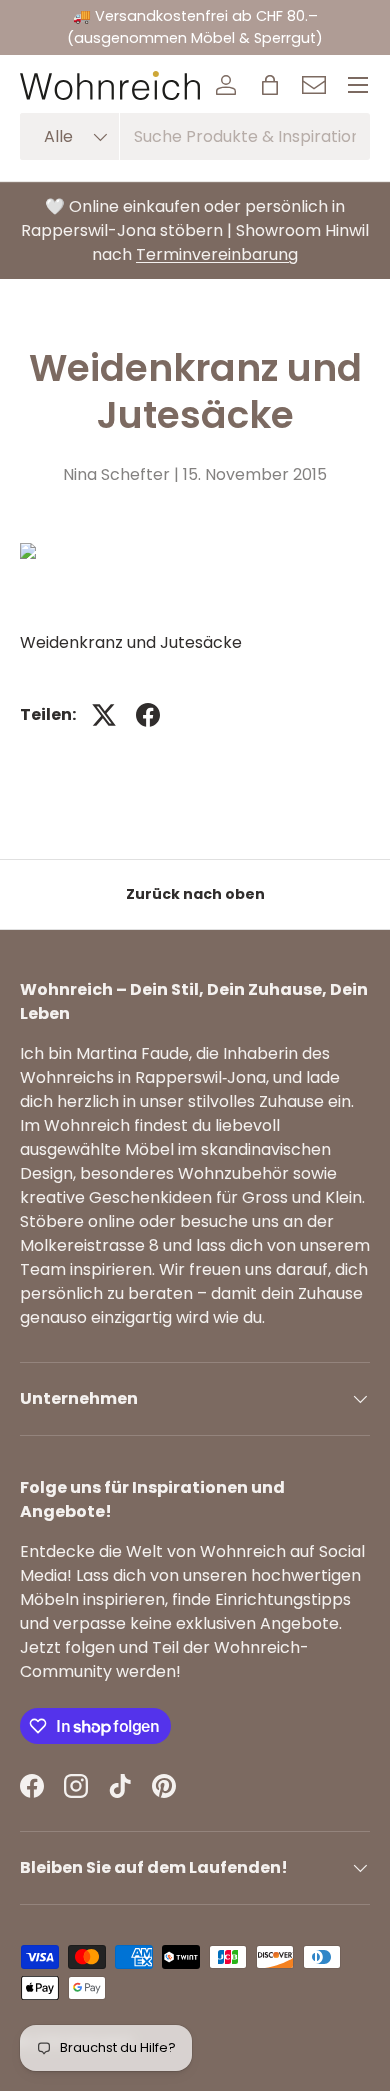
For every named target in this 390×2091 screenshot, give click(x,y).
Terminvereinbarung (217, 254)
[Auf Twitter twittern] (104, 715)
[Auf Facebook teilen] (148, 715)
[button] (270, 85)
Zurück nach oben (195, 894)
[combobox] (195, 136)
